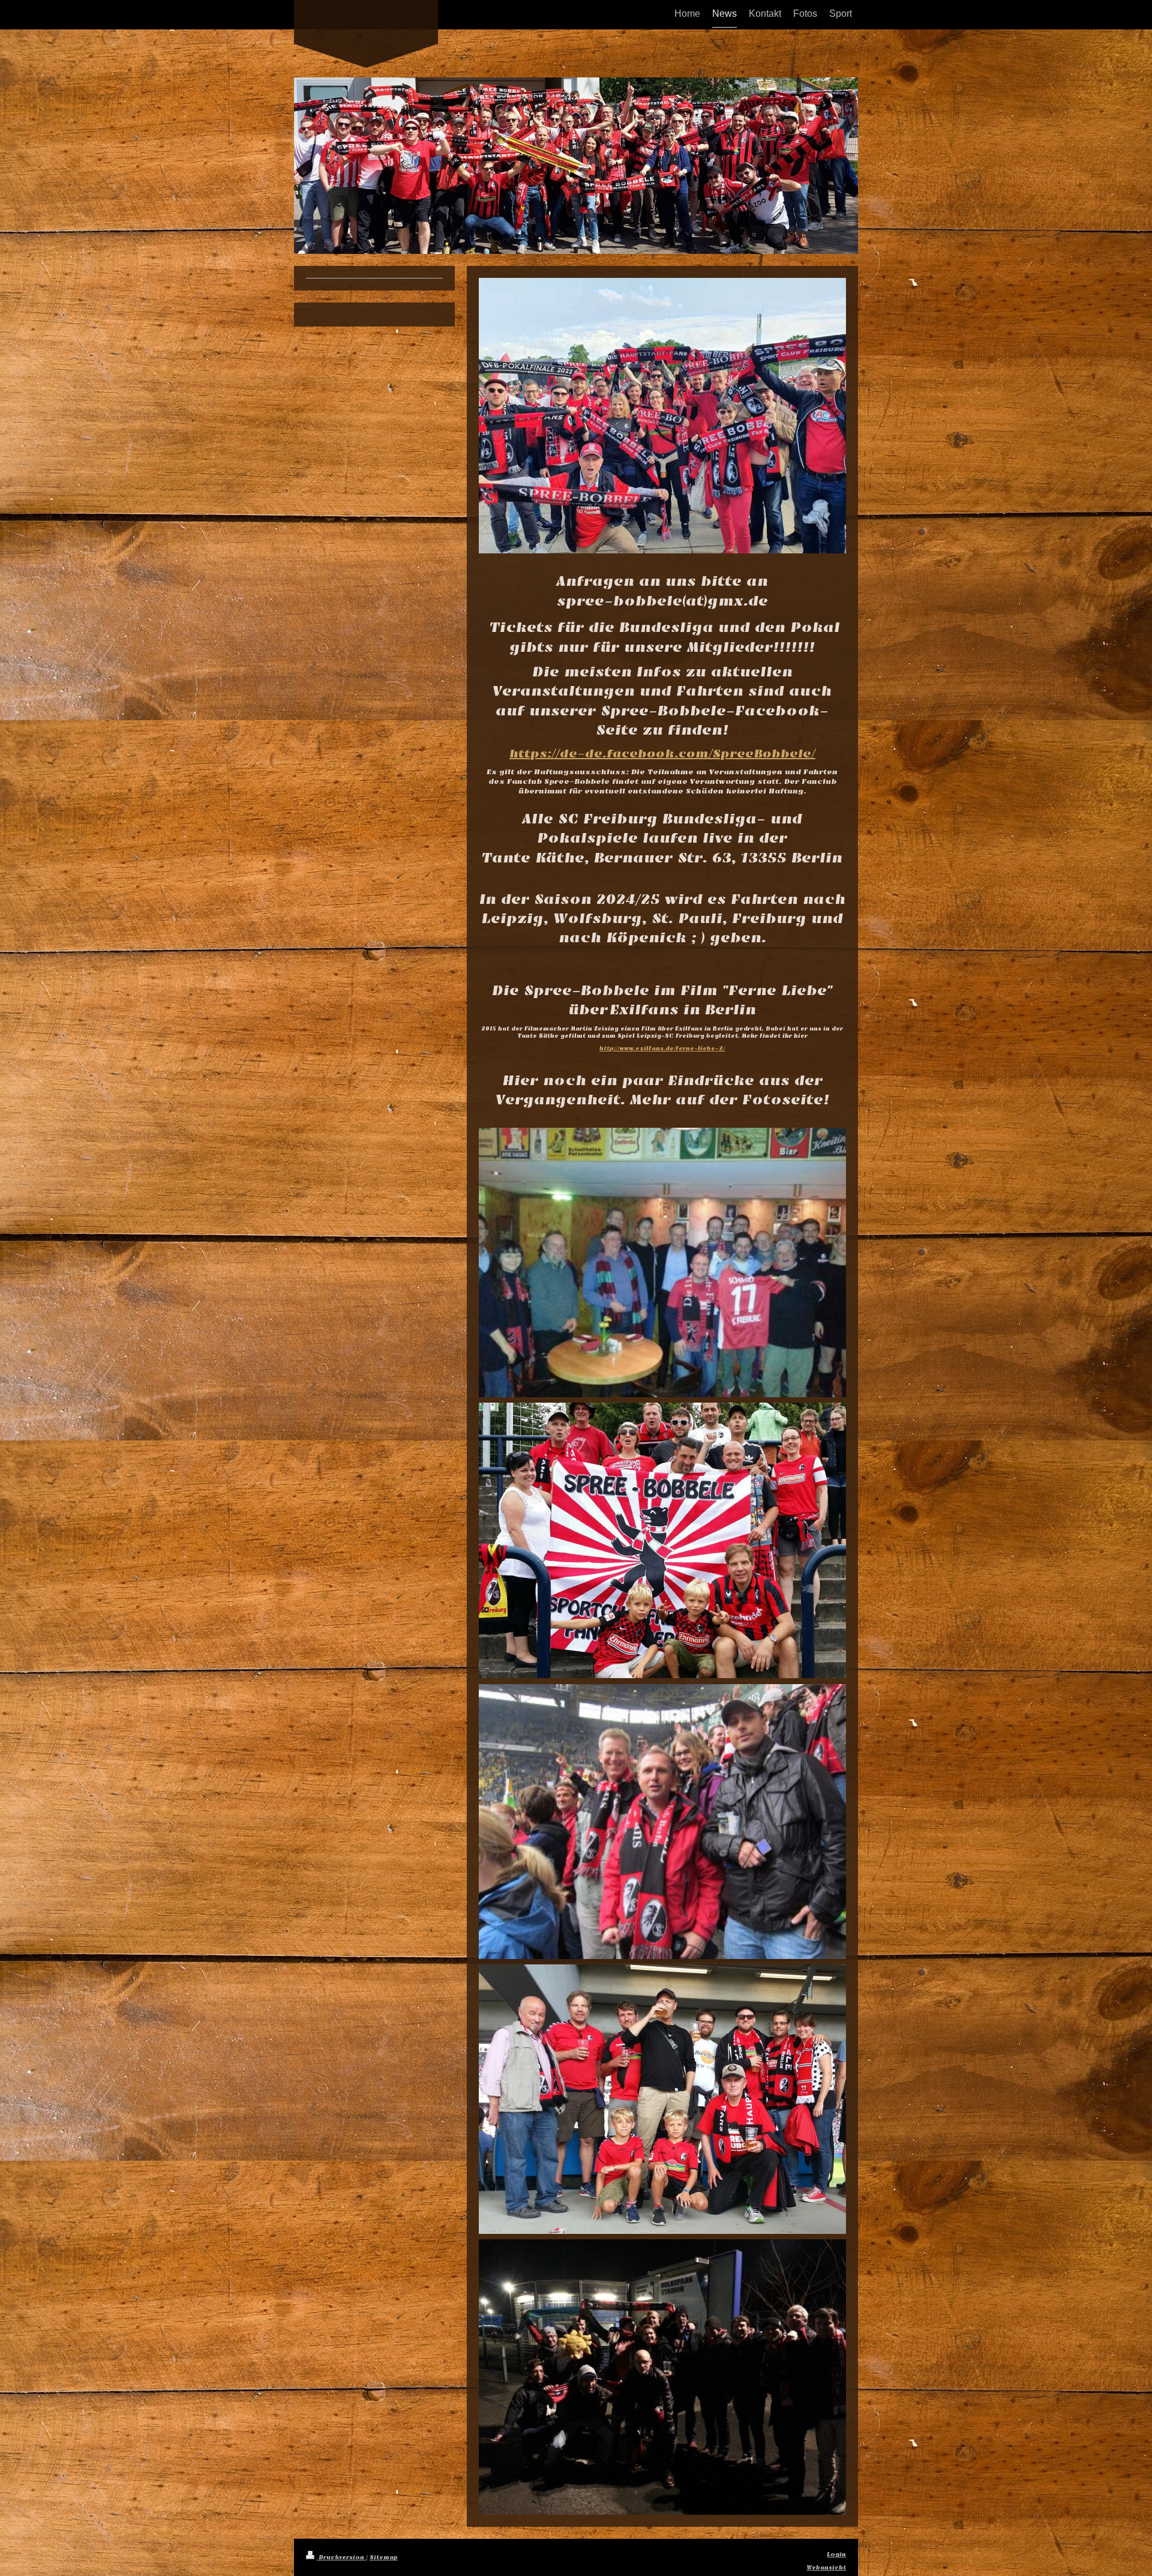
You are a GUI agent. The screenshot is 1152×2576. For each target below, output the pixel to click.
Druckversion (341, 2557)
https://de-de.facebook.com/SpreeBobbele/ (662, 754)
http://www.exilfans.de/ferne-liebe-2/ (662, 1049)
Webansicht (826, 2568)
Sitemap (384, 2557)
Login (836, 2554)
